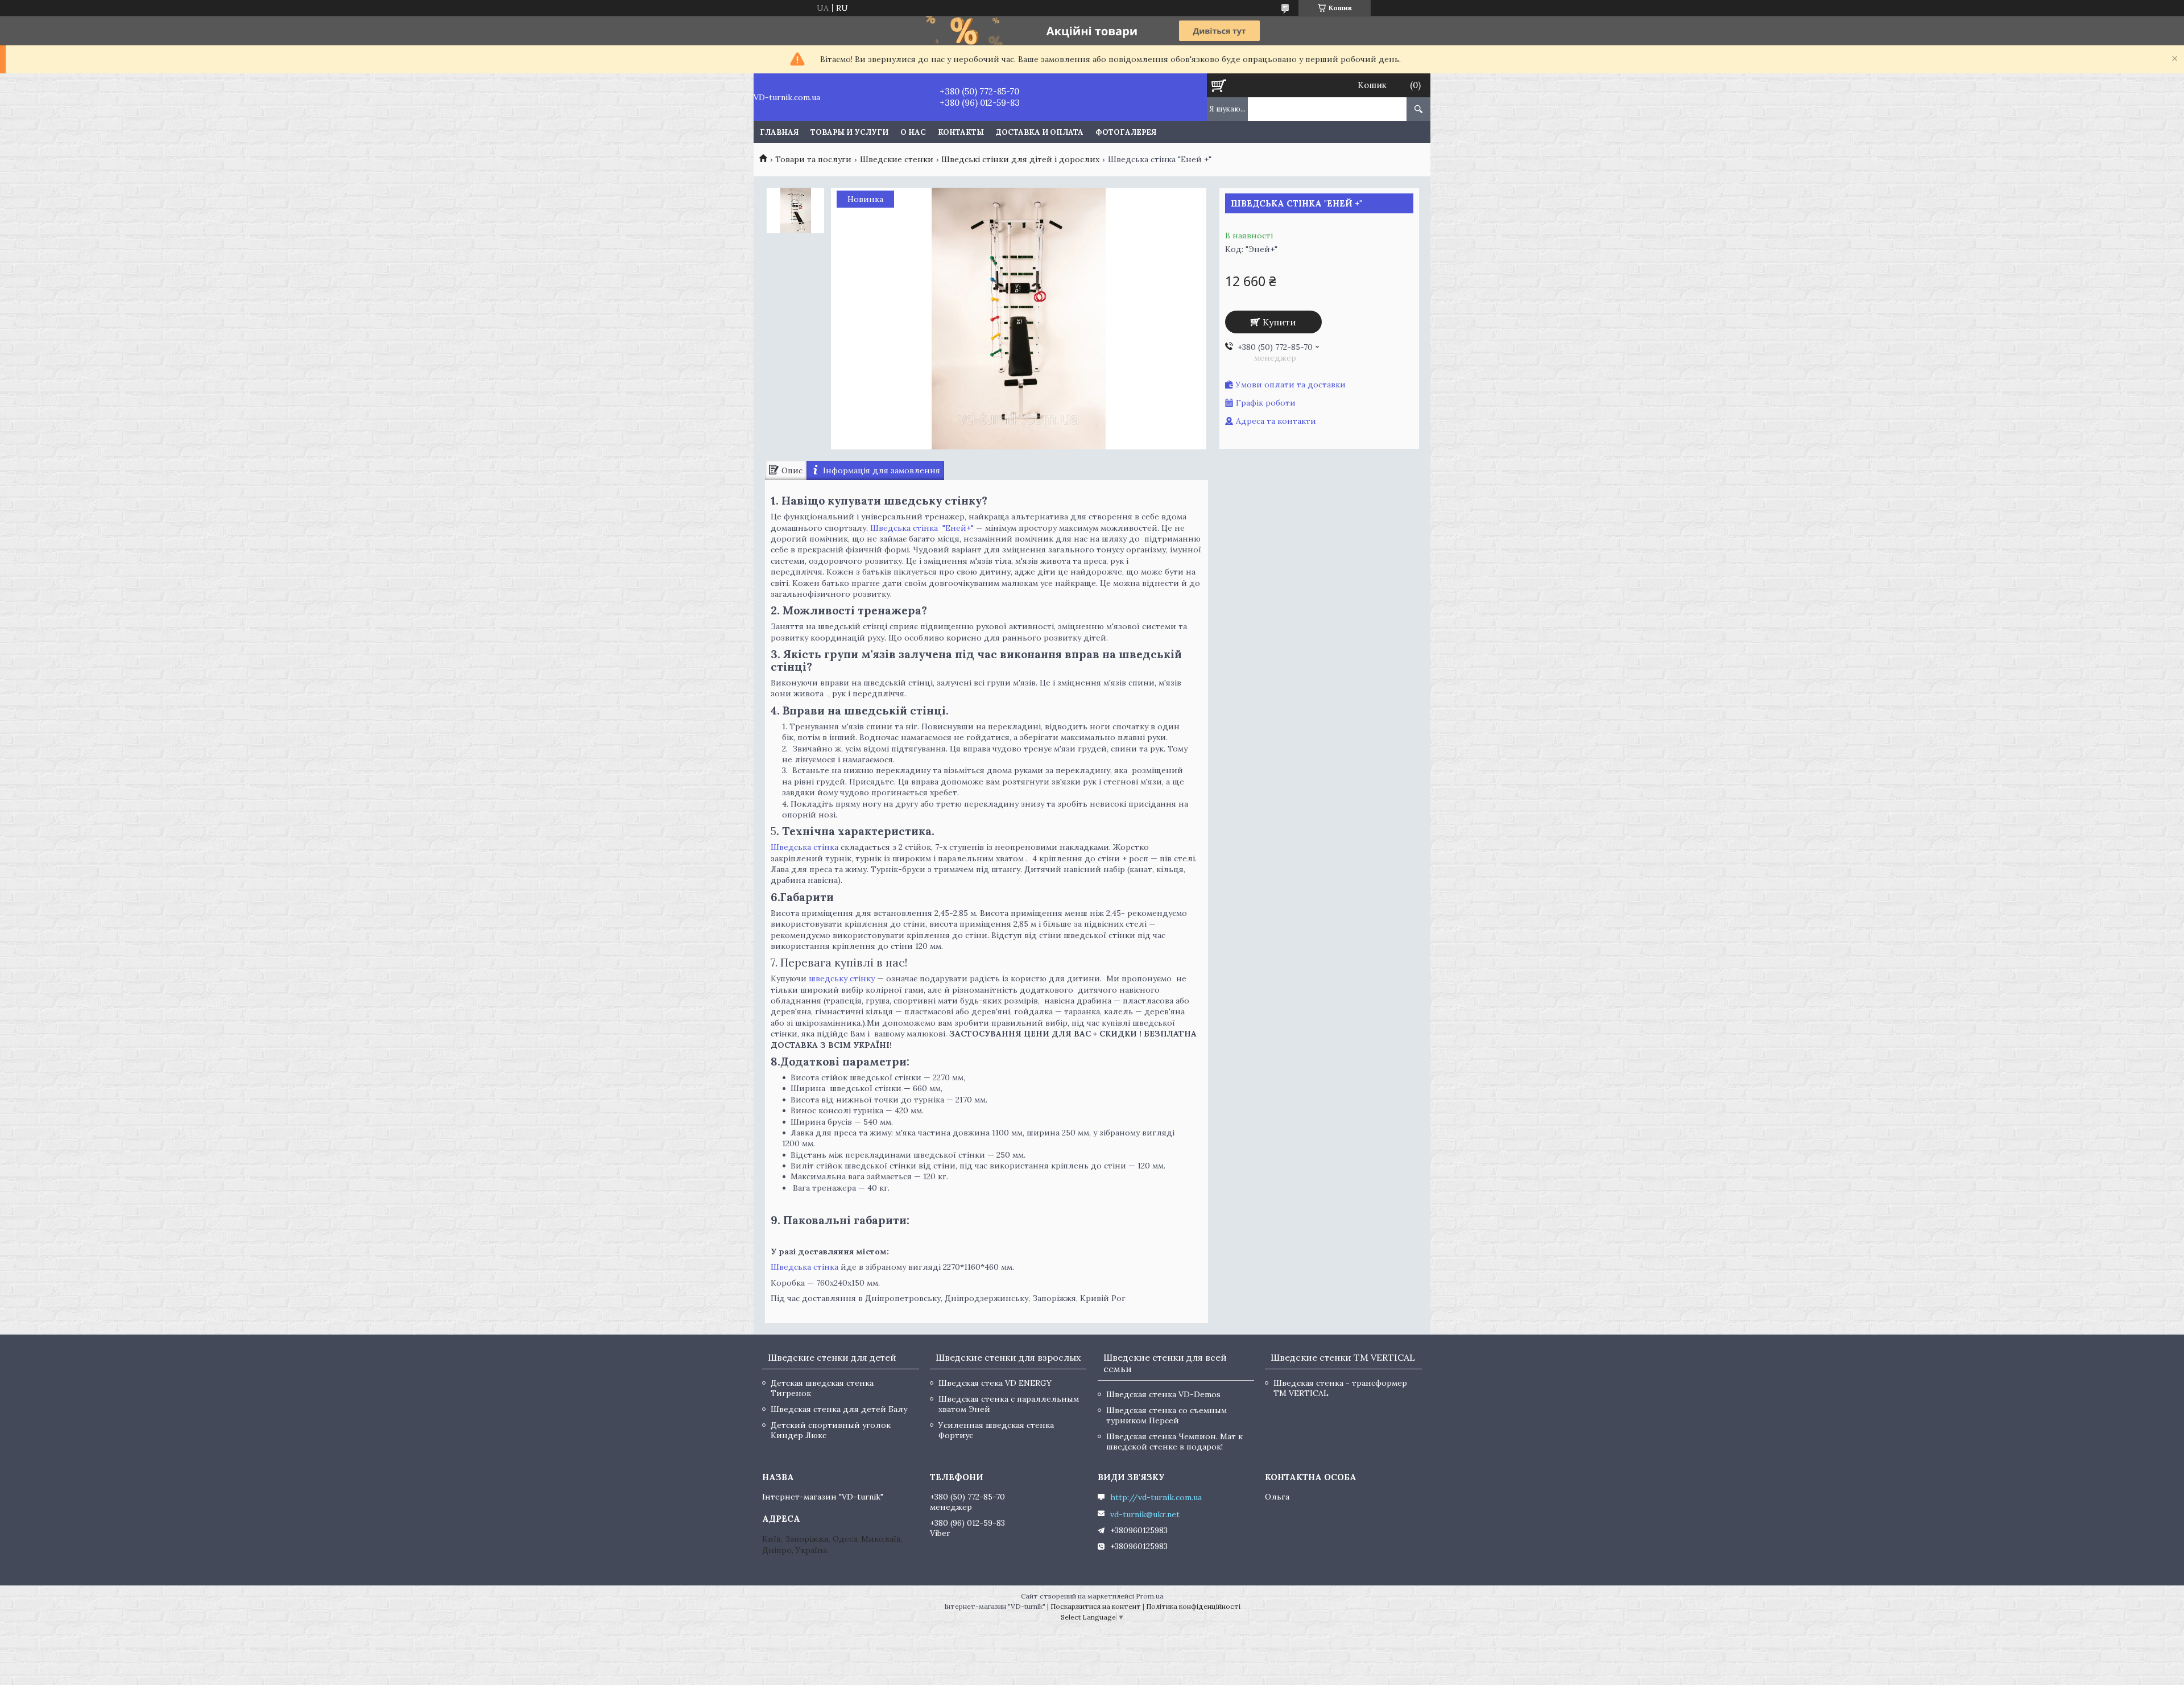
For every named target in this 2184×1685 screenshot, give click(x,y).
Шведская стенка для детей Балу (839, 1409)
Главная (779, 132)
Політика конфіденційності (1193, 1606)
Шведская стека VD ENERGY (995, 1383)
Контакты (961, 132)
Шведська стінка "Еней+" (922, 528)
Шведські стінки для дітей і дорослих (1020, 159)
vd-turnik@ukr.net (1145, 1514)
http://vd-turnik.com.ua (1156, 1497)
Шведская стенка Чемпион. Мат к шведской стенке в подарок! (1174, 1442)
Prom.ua (1150, 1596)
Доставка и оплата (1040, 132)
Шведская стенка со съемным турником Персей (1167, 1415)
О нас (913, 132)
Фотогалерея (1126, 132)
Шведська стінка (804, 847)
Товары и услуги (849, 132)
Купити (1279, 322)
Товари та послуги (813, 159)
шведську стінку (842, 978)
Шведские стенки (897, 159)
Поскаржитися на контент (1096, 1606)
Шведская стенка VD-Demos (1163, 1394)
